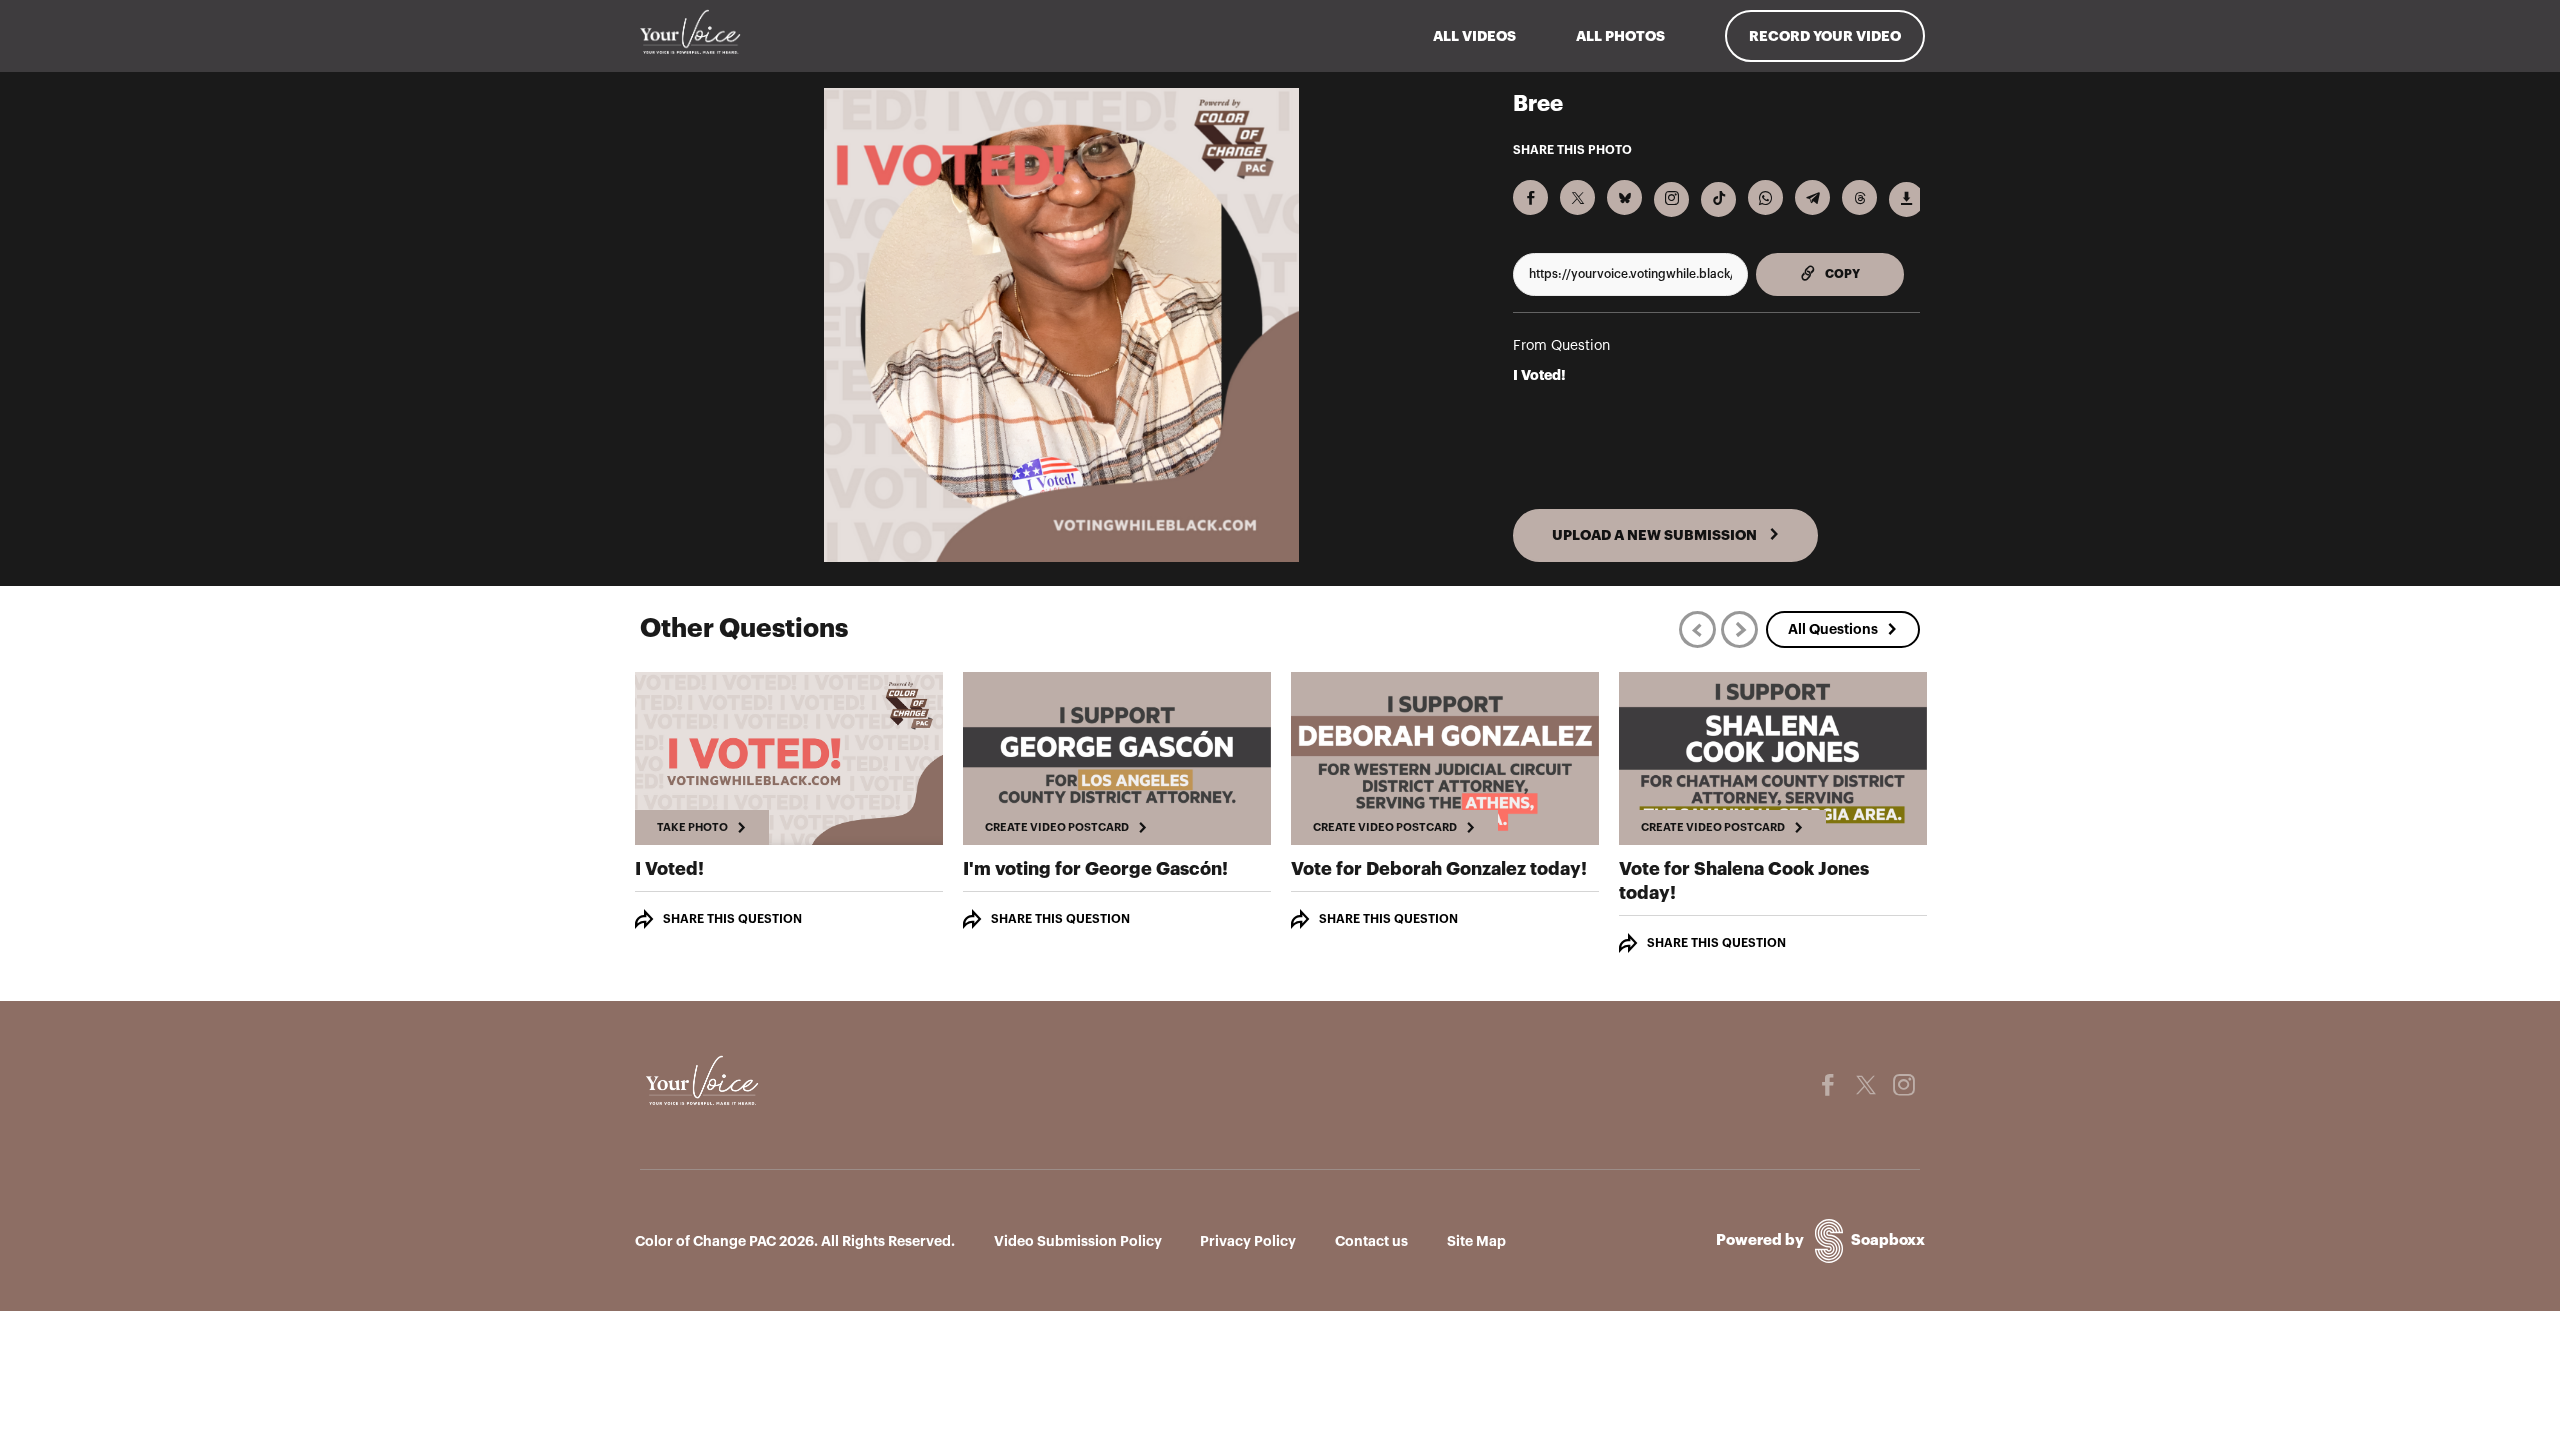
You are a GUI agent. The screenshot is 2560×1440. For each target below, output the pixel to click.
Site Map (1476, 1241)
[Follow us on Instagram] (1904, 1085)
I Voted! (1539, 375)
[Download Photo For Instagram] (1671, 199)
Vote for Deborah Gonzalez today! (1439, 869)
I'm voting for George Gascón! (1095, 869)
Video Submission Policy (1078, 1241)
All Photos (1620, 36)
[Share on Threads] (1859, 197)
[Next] (1739, 629)
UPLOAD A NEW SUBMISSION (1656, 535)
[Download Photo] (1906, 199)
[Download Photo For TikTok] (1718, 199)
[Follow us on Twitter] (1866, 1085)
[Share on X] (1577, 197)
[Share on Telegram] (1812, 197)
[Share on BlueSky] (1624, 197)
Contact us (1371, 1241)
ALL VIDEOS (1474, 36)
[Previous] (1697, 629)
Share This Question (732, 919)
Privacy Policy (1248, 1241)
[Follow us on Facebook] (1828, 1085)
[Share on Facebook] (1530, 197)
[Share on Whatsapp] (1765, 197)
